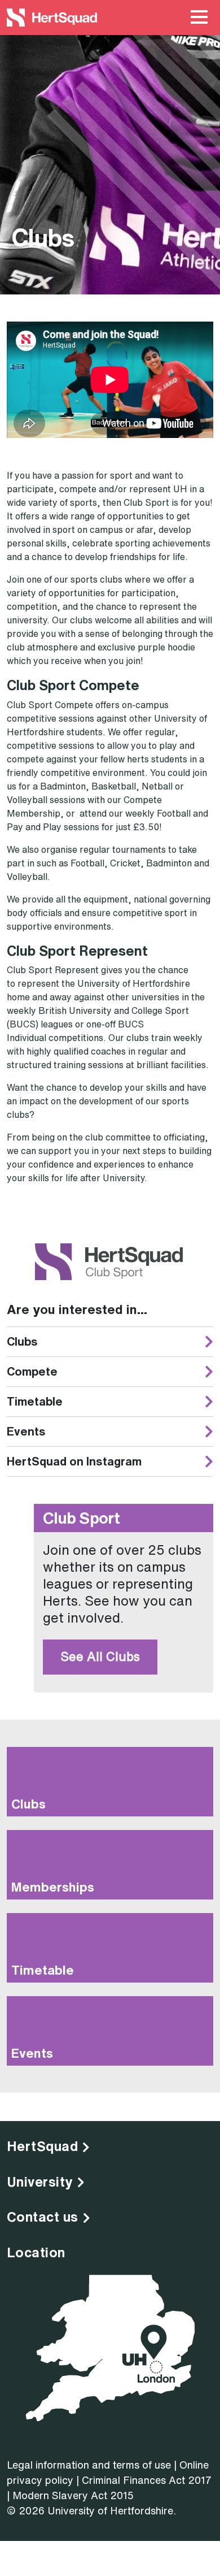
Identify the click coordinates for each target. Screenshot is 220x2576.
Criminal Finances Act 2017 (147, 2480)
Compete (32, 1371)
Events (26, 1431)
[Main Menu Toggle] (199, 18)
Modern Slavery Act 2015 (73, 2495)
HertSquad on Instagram (74, 1461)
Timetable (35, 1401)
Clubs (22, 1341)
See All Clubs (100, 1656)
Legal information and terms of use (89, 2465)
